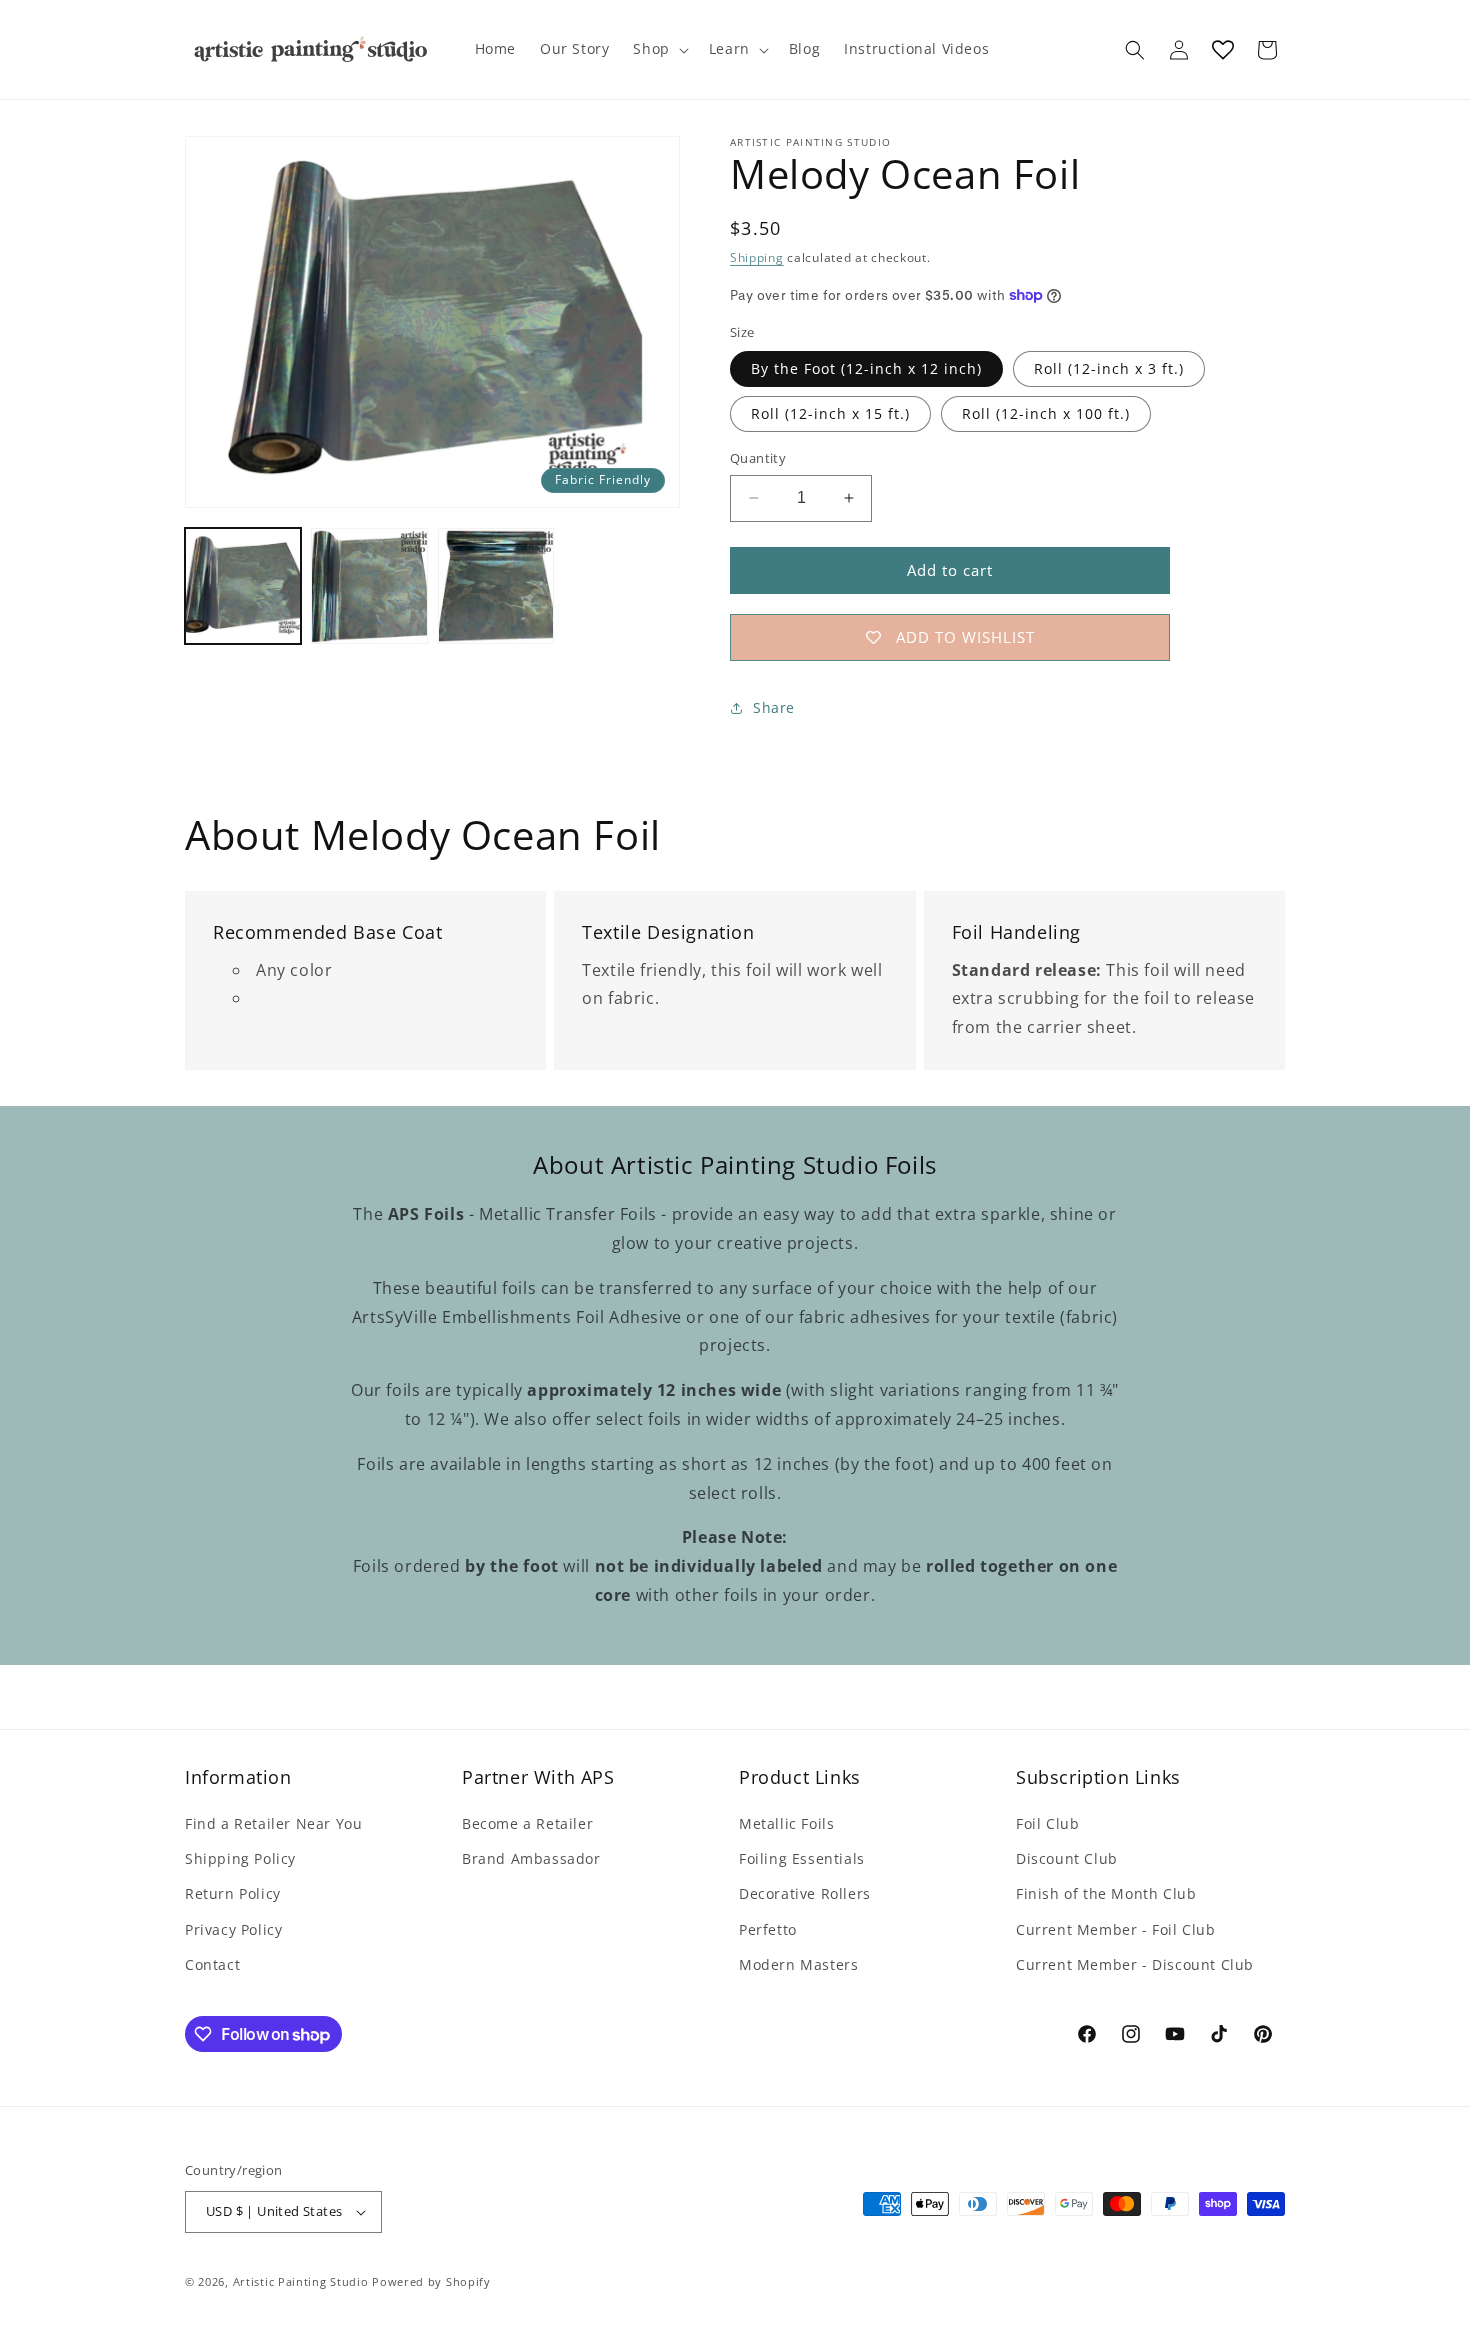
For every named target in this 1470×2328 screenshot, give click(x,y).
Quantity (758, 458)
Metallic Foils (786, 1823)
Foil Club (1047, 1823)
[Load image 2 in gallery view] (369, 586)
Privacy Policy (233, 1929)
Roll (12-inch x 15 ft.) (830, 413)
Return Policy (233, 1893)
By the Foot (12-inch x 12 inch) (866, 368)
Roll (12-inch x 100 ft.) (1046, 413)
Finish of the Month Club (1106, 1893)
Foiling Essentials (802, 1858)
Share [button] (774, 707)
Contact (212, 1964)
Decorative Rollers (805, 1893)
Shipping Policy (240, 1858)
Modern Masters (798, 1964)
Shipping (757, 257)
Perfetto (768, 1929)
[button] (658, 49)
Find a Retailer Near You (273, 1823)
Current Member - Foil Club (1116, 1929)
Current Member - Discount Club (1135, 1964)
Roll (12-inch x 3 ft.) (1109, 368)
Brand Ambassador (531, 1858)
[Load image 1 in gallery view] (243, 586)
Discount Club (1067, 1858)
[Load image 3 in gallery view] (496, 586)
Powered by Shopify (431, 2281)
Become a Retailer (527, 1823)
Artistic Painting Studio (301, 2281)
